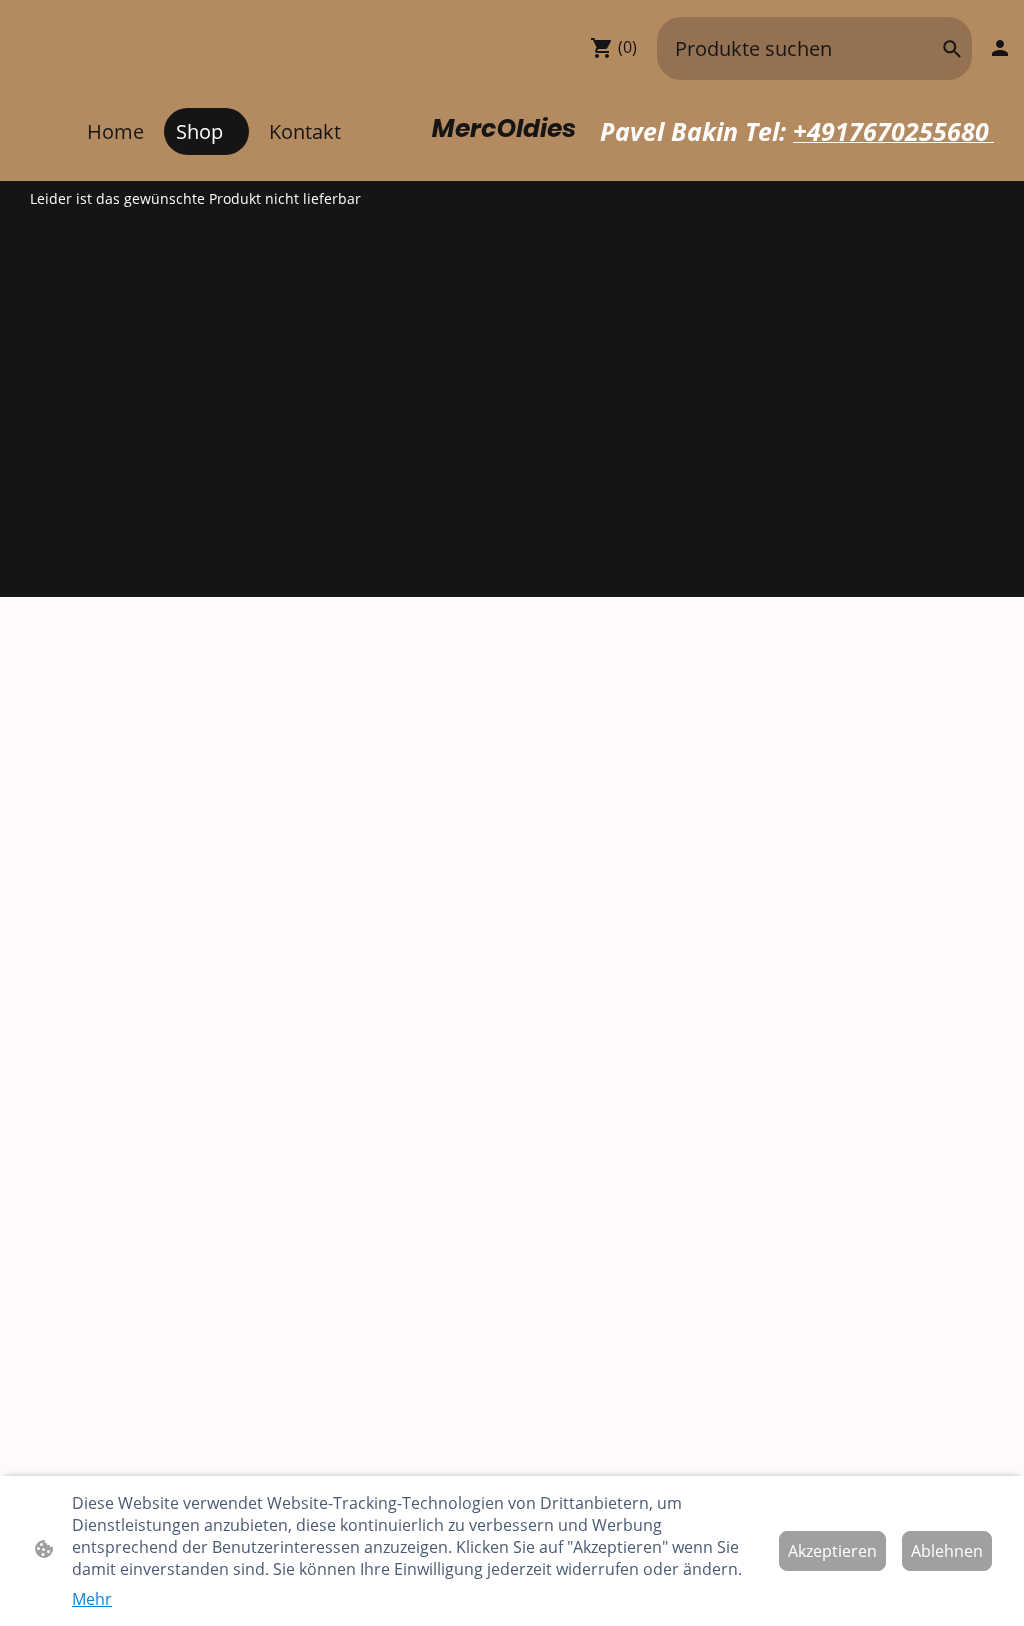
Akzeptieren (832, 1551)
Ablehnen (947, 1551)
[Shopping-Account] (1000, 48)
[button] (952, 49)
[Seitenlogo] (512, 154)
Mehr (92, 1599)
